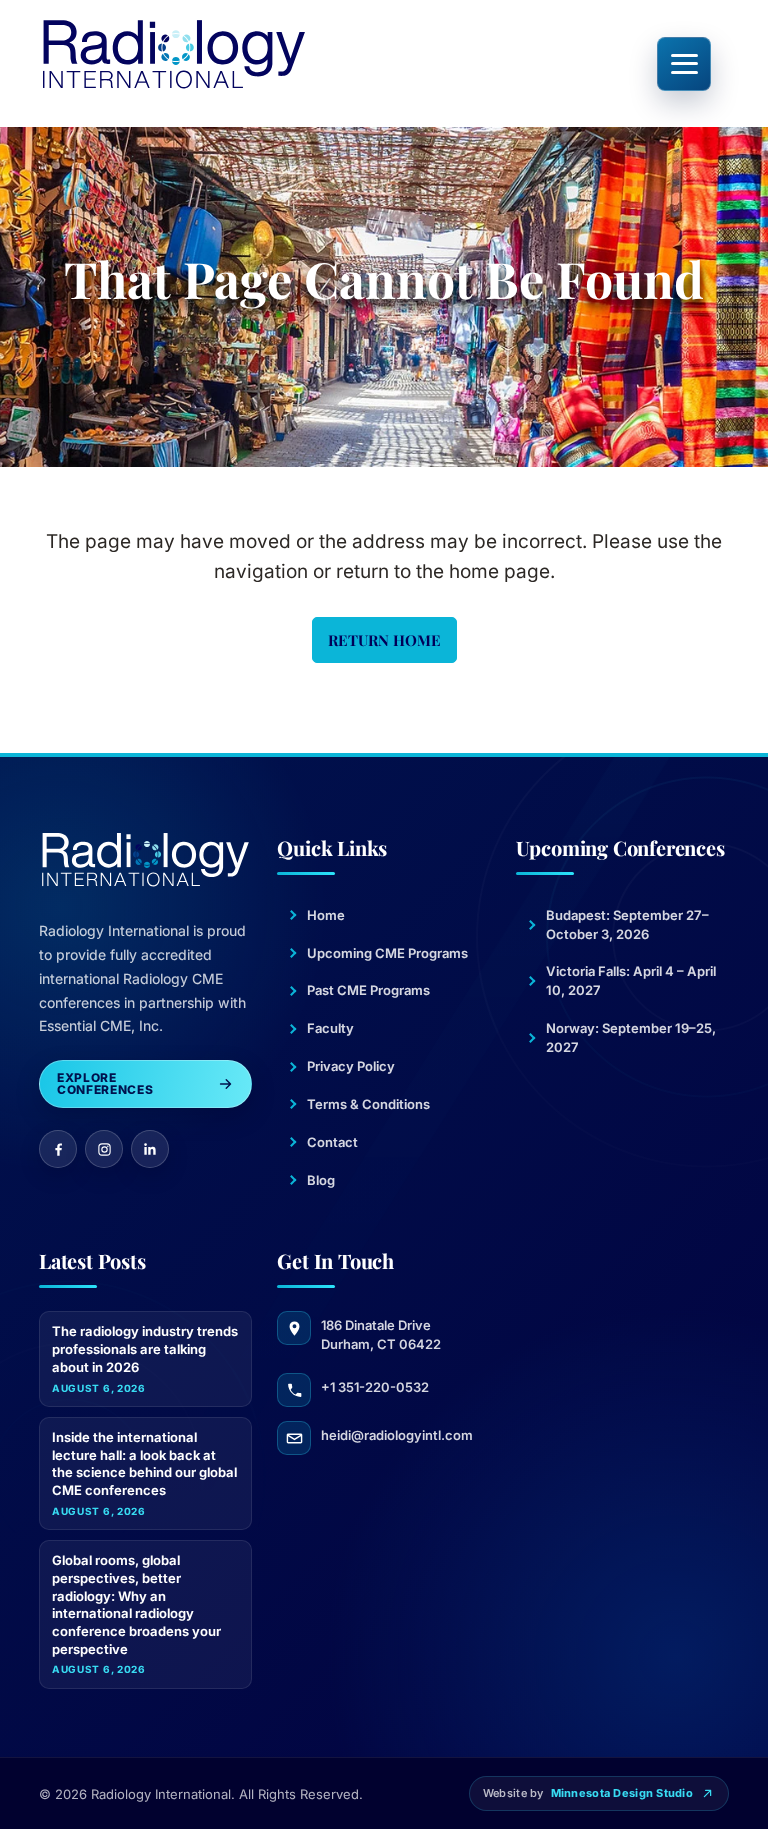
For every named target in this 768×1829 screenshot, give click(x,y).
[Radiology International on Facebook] (58, 1149)
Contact (332, 1142)
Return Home (384, 640)
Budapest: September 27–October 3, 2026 (627, 924)
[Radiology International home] (174, 54)
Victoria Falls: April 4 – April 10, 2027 (631, 980)
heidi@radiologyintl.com (397, 1435)
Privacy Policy (351, 1066)
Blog (321, 1180)
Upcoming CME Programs (387, 953)
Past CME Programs (368, 990)
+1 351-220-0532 (375, 1387)
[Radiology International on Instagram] (104, 1149)
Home (326, 915)
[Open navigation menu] (684, 64)
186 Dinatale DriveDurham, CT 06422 (381, 1334)
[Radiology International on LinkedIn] (150, 1149)
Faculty (330, 1028)
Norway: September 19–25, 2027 (631, 1037)
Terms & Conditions (368, 1104)
